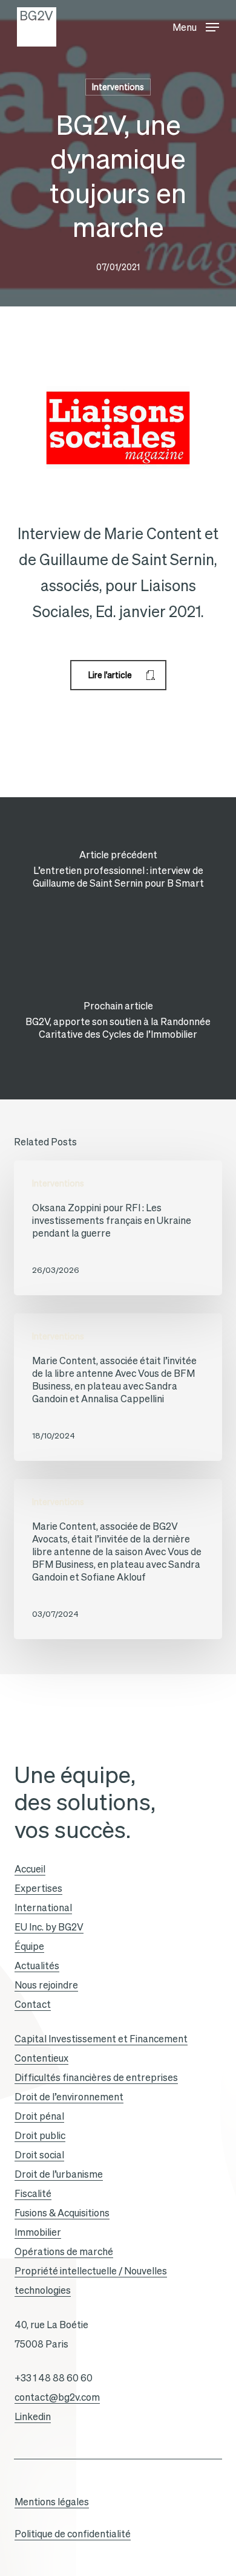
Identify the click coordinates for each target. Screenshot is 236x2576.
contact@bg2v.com (57, 2397)
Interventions (118, 87)
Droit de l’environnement (69, 2097)
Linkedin (33, 2416)
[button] (196, 24)
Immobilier (38, 2232)
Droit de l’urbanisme (59, 2174)
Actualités (37, 1966)
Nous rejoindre (46, 1985)
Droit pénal (39, 2116)
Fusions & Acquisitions (62, 2213)
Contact (33, 2004)
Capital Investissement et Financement (101, 2039)
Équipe (29, 1946)
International (43, 1908)
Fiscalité (33, 2193)
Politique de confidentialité (73, 2534)
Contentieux (41, 2058)
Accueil (30, 1869)
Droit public (40, 2135)
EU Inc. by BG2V (49, 1927)
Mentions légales (52, 2502)
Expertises (38, 1888)
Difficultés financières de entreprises (96, 2077)
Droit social (39, 2155)
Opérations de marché (64, 2251)
